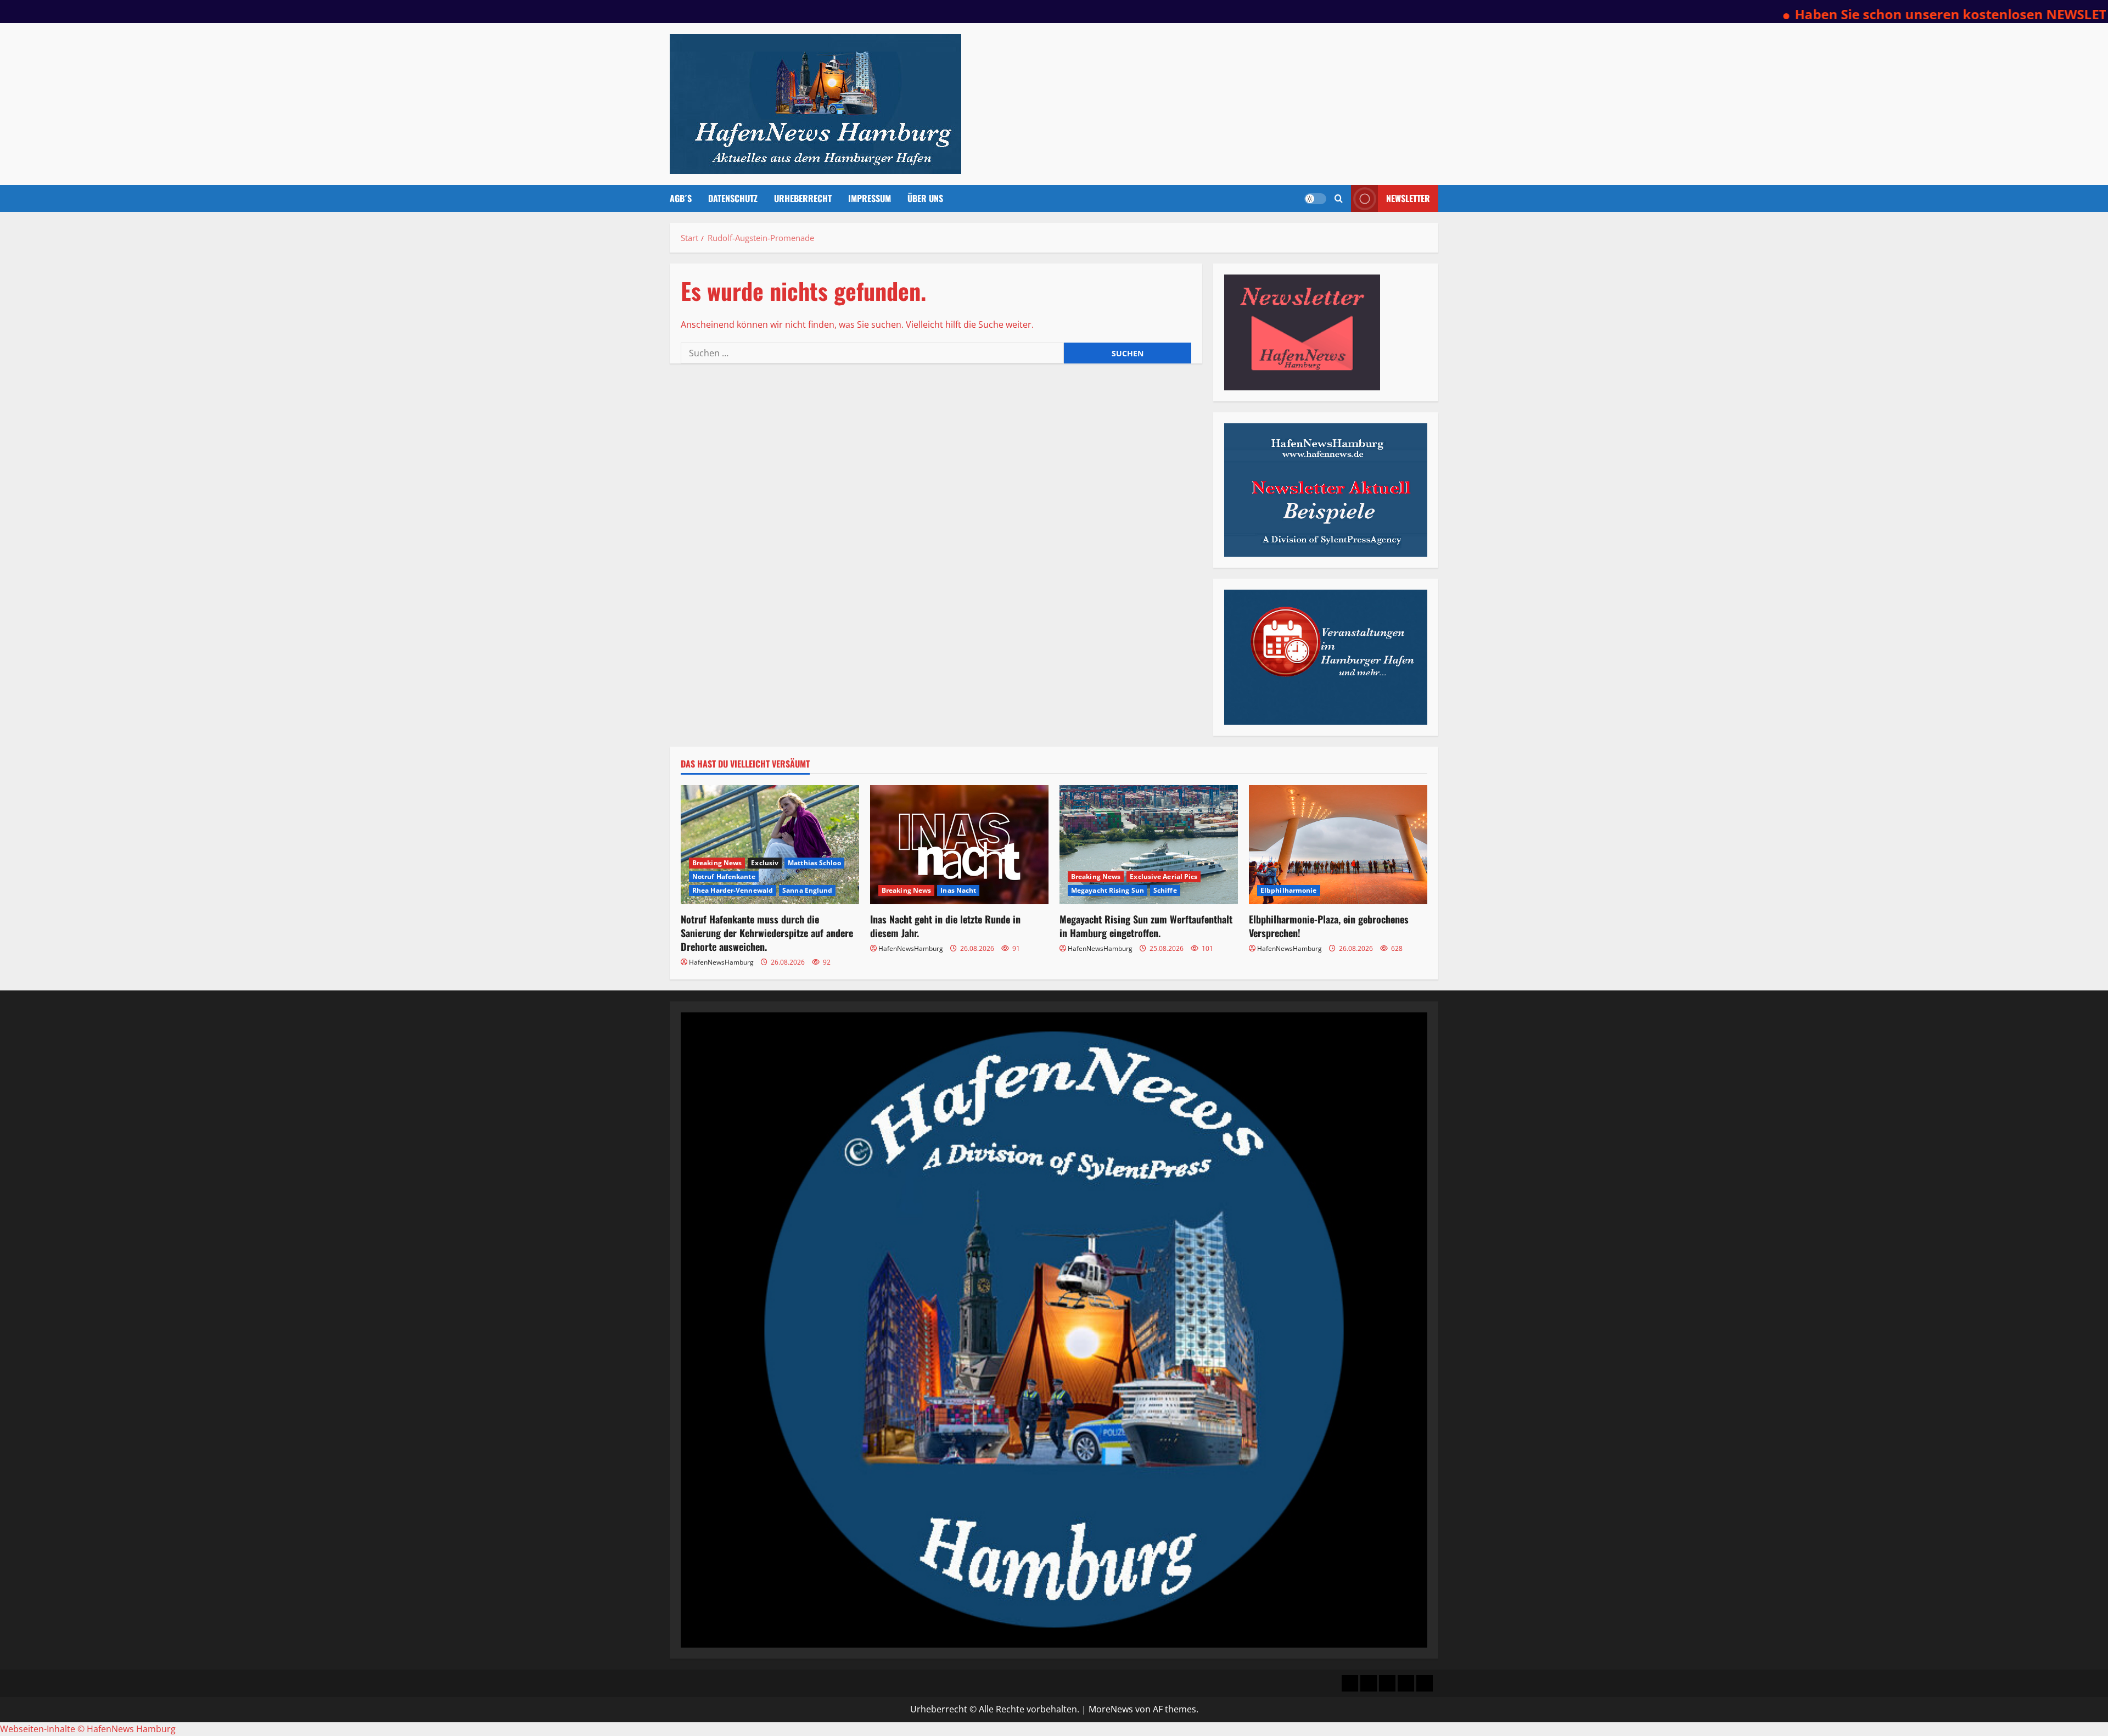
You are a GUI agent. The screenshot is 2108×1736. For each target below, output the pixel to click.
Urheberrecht (803, 198)
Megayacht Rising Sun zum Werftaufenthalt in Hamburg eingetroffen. (1146, 926)
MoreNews (1111, 1709)
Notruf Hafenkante (724, 877)
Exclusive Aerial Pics (1164, 877)
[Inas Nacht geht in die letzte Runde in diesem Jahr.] (959, 845)
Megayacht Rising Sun (1108, 890)
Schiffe (1165, 890)
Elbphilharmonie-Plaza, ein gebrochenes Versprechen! (1329, 926)
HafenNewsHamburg (721, 962)
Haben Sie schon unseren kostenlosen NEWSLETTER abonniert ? (1876, 14)
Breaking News (717, 863)
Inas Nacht (958, 890)
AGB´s (681, 198)
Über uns (925, 198)
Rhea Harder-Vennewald (733, 890)
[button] (1339, 198)
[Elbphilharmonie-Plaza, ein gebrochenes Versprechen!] (1338, 845)
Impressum (870, 198)
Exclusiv (765, 863)
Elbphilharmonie (1289, 890)
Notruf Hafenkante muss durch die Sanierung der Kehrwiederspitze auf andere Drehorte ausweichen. (767, 933)
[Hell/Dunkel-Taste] (1315, 199)
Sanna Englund (807, 890)
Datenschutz (733, 198)
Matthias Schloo (814, 863)
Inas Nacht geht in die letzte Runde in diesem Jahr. (945, 926)
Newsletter (1408, 198)
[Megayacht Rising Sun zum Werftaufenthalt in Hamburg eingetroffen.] (1149, 845)
